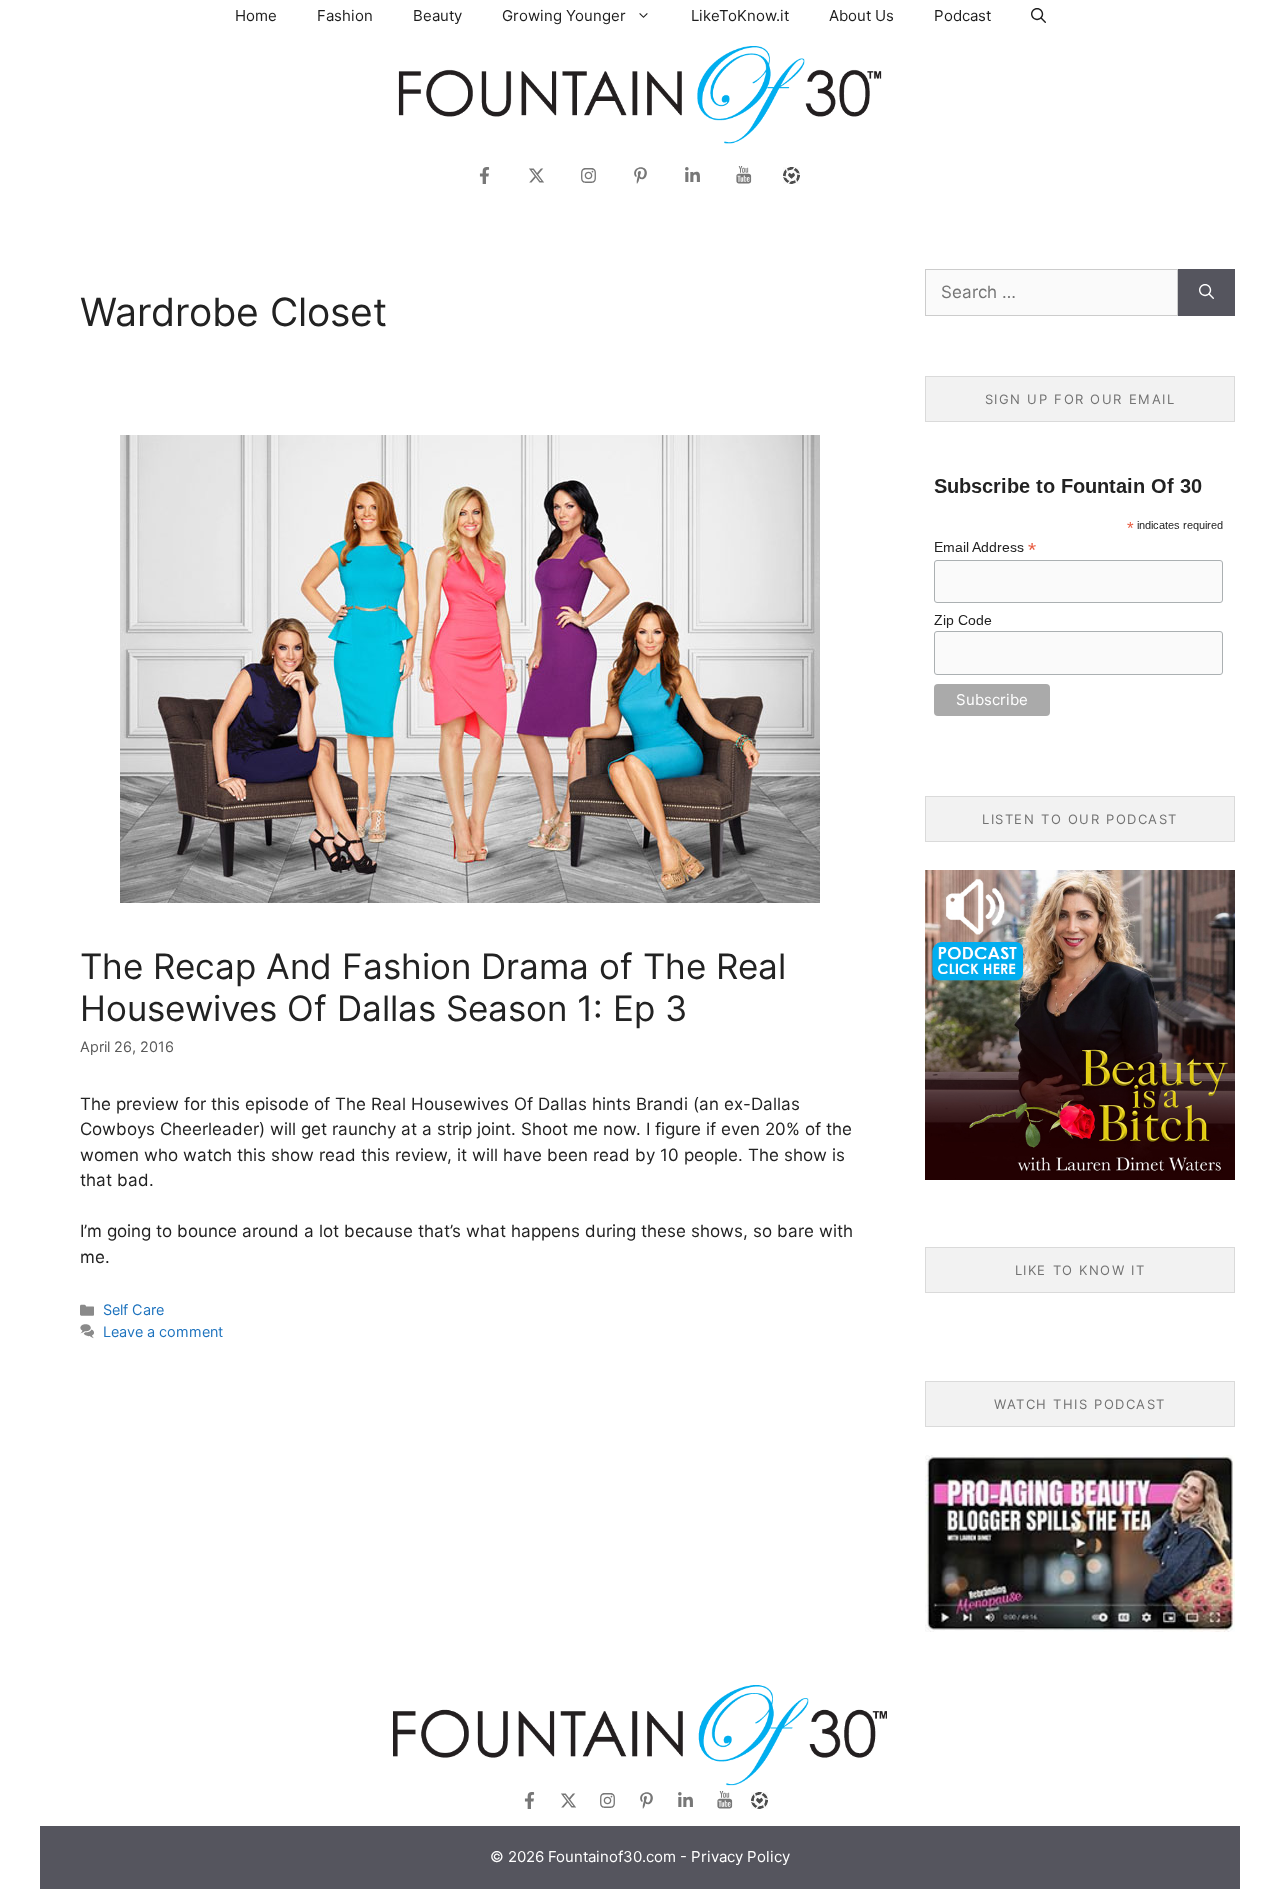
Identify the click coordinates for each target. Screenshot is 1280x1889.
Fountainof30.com (612, 1856)
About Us (861, 15)
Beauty (437, 15)
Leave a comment (163, 1331)
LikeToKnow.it (740, 15)
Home (256, 15)
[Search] (1206, 293)
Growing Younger (564, 15)
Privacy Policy (740, 1856)
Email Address (985, 547)
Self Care (133, 1309)
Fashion (345, 15)
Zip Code (963, 620)
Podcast (962, 15)
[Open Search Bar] (1038, 15)
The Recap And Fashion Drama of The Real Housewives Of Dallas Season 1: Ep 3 (433, 987)
